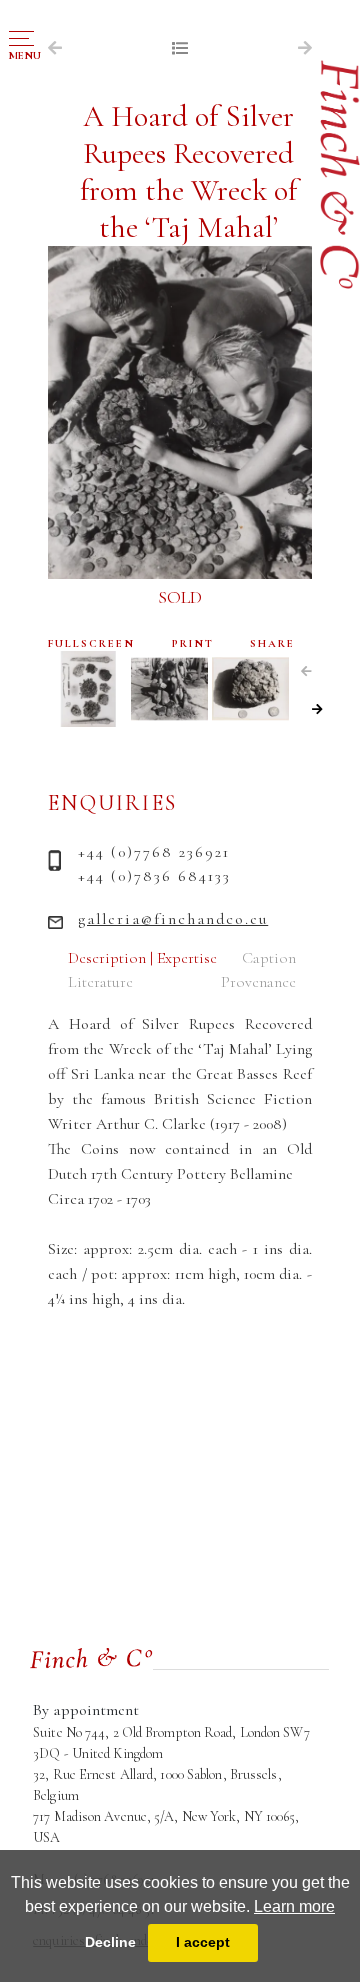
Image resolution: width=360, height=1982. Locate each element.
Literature (100, 982)
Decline (110, 1942)
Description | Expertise (142, 958)
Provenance (258, 982)
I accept (203, 1942)
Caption (269, 958)
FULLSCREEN (91, 643)
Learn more (294, 1906)
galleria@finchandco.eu (173, 919)
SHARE (272, 643)
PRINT (193, 643)
